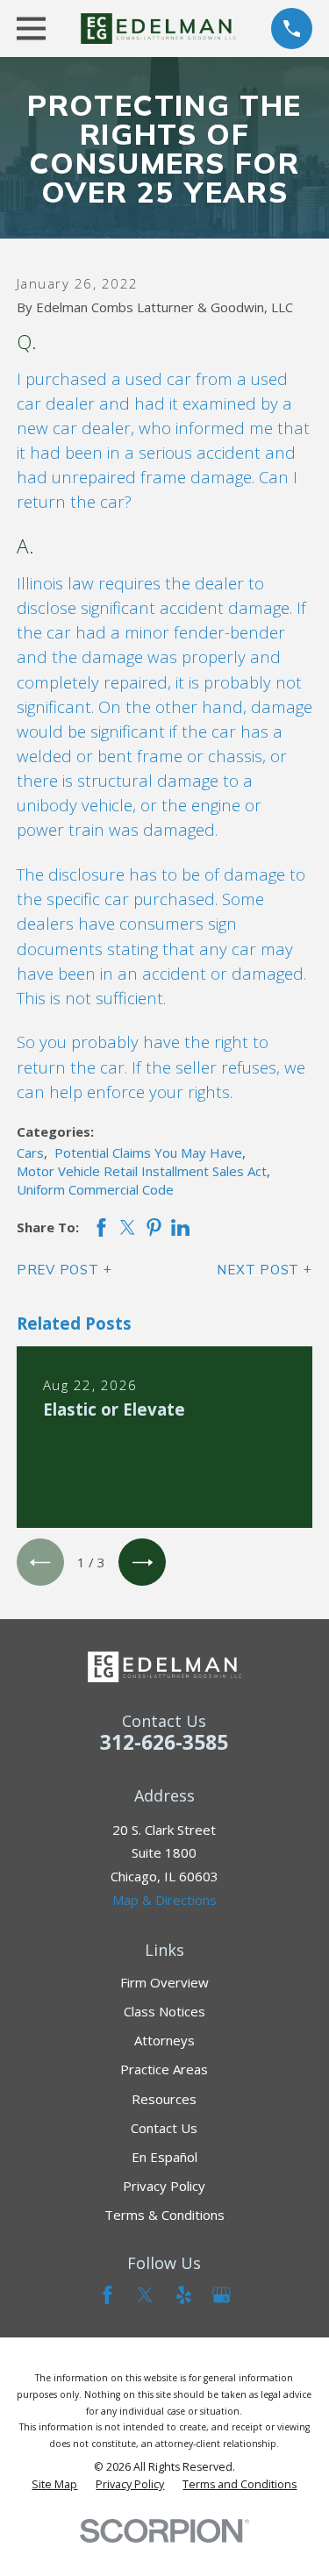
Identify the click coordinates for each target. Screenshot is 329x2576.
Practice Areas (164, 2069)
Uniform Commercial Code (95, 1189)
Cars (30, 1152)
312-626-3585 (164, 1742)
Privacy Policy (164, 2186)
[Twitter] (145, 2295)
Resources (164, 2099)
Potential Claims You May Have (148, 1152)
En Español (164, 2157)
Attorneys (164, 2040)
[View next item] (142, 1562)
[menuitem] (54, 2485)
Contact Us (164, 2128)
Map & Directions (164, 1900)
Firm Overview (164, 1982)
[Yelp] (184, 2295)
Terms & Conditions (164, 2215)
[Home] (159, 29)
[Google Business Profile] (222, 2295)
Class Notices (164, 2011)
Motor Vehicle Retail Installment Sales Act (142, 1171)
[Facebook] (107, 2295)
